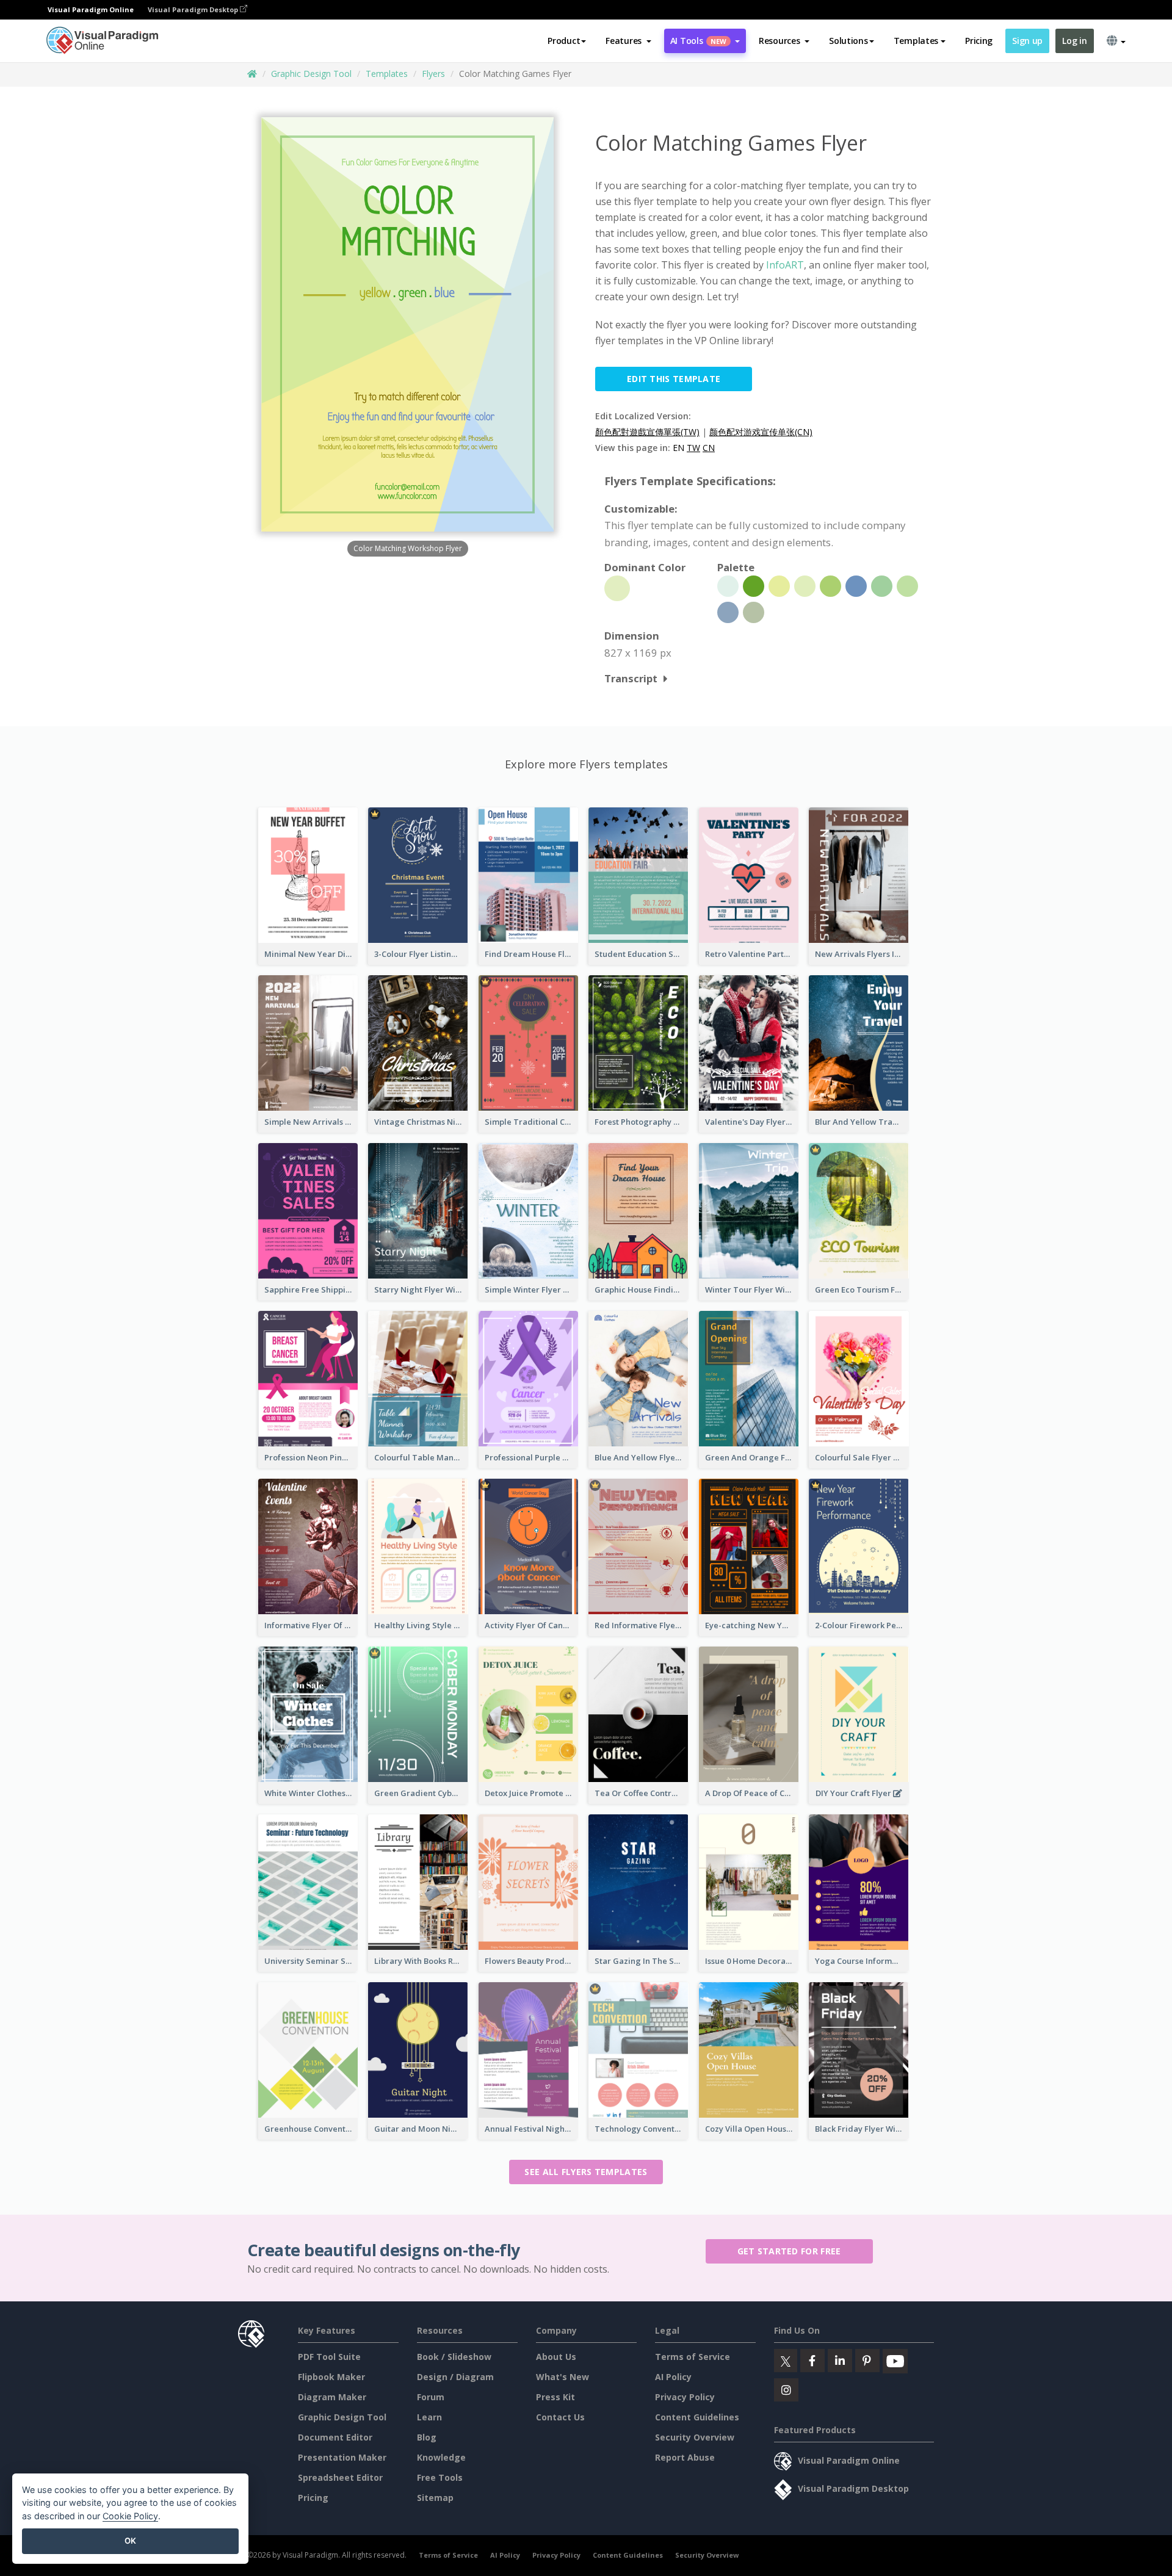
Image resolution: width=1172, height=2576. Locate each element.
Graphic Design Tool (311, 74)
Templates (387, 74)
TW (693, 448)
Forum (431, 2397)
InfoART (785, 265)
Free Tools (440, 2477)
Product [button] (564, 41)
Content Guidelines (697, 2417)
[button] (628, 41)
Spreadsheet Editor (340, 2477)
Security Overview (695, 2437)
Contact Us (560, 2417)
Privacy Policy (685, 2397)
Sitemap (435, 2498)
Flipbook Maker (331, 2377)
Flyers (433, 74)
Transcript (631, 678)
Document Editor (335, 2437)
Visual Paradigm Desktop (194, 9)
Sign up (1027, 41)
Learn (429, 2417)
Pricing (979, 41)
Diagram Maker (332, 2397)
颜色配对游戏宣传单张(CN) (761, 432)
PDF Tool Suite (329, 2357)
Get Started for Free (789, 2251)
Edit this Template (674, 379)
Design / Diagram (455, 2377)
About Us (556, 2357)
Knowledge (441, 2457)
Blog (427, 2437)
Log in (1074, 41)
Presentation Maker (342, 2457)
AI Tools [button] (698, 41)
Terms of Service (693, 2357)
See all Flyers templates (586, 2172)
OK (130, 2541)
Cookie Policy (130, 2516)
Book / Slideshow (454, 2357)
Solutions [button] (848, 41)
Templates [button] (916, 41)
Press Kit (555, 2397)
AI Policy (673, 2377)
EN (678, 448)
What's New (562, 2377)
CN (709, 448)
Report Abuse (685, 2457)
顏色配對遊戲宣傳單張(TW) (647, 432)
